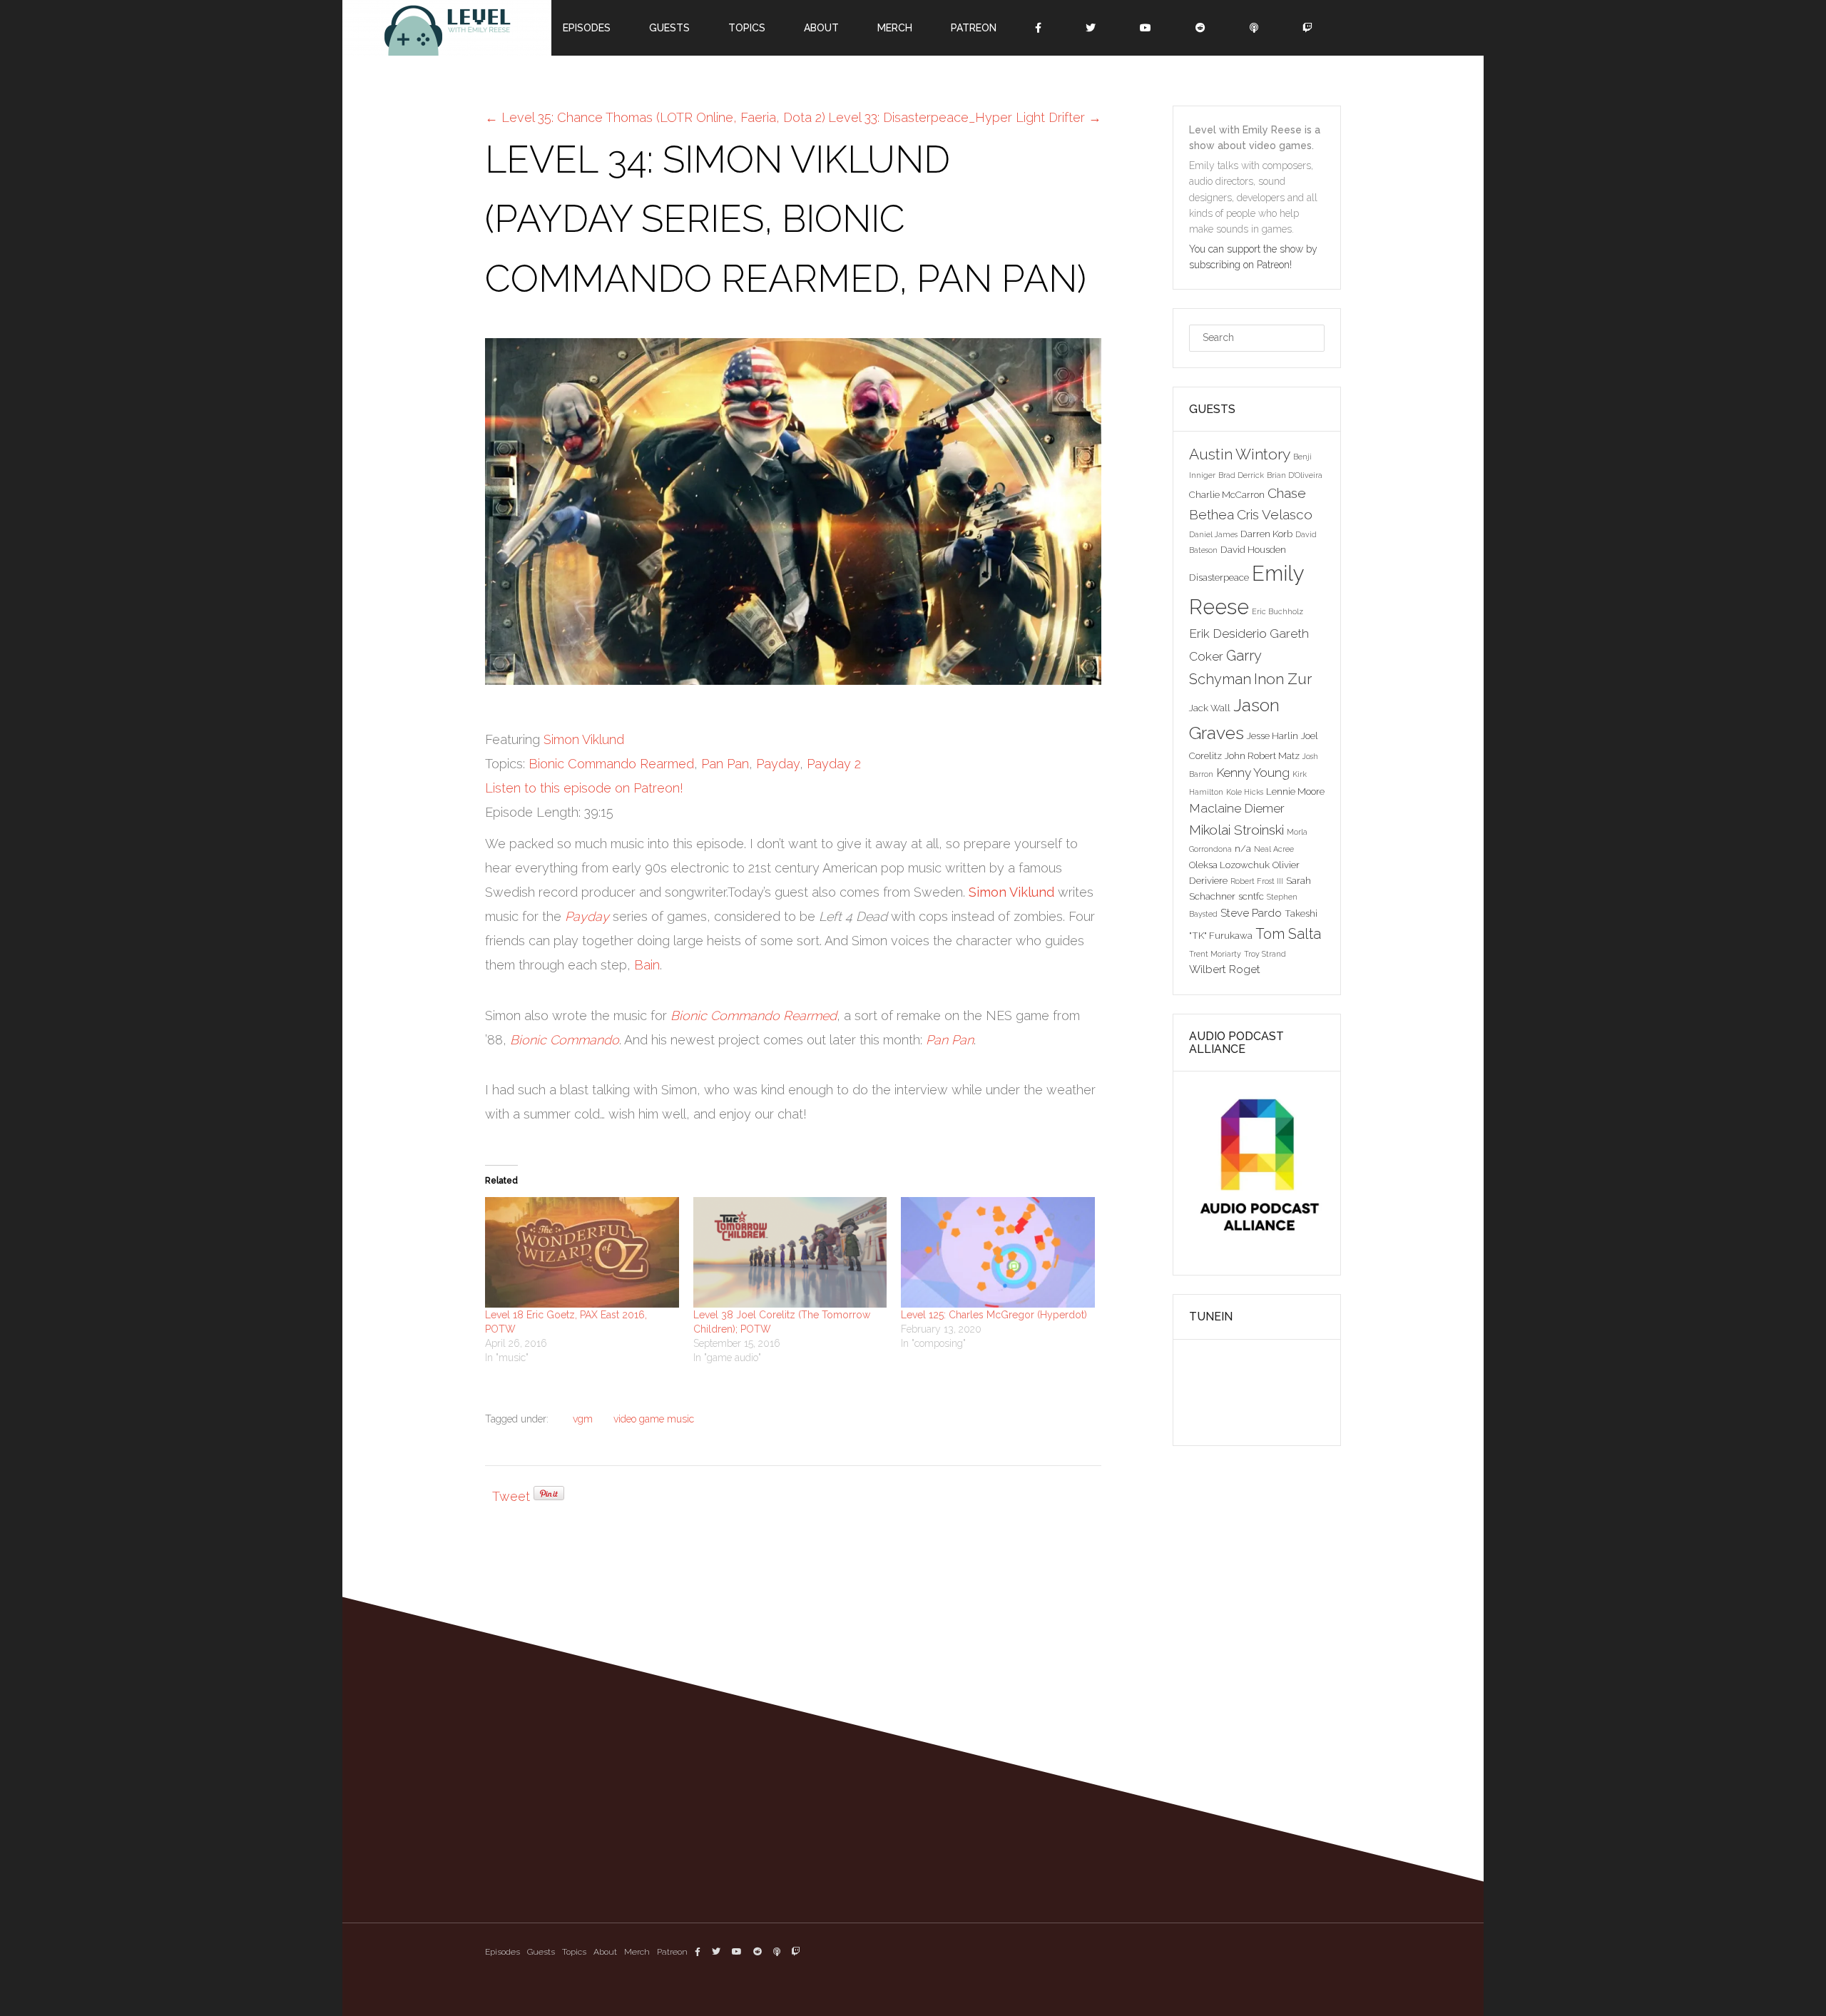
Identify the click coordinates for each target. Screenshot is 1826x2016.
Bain (647, 965)
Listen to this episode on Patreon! (584, 788)
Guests (541, 1952)
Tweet (511, 1496)
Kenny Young (1253, 773)
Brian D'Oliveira (1295, 475)
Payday (778, 764)
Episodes (503, 1952)
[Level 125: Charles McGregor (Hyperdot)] (998, 1252)
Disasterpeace (1219, 577)
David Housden (1253, 549)
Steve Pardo (1251, 913)
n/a (1243, 848)
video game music (654, 1419)
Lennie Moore (1295, 791)
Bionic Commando (565, 1040)
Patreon (672, 1952)
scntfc (1251, 896)
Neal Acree (1274, 849)
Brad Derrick (1241, 475)
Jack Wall (1210, 708)
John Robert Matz (1262, 755)
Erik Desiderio (1228, 633)
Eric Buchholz (1277, 611)
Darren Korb (1266, 534)
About (605, 1952)
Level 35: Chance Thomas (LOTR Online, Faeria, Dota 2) (655, 117)
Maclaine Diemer (1237, 808)
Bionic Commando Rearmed (611, 764)
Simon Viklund (584, 739)
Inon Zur (1283, 679)
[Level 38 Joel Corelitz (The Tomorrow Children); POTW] (790, 1252)
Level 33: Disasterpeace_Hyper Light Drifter (965, 117)
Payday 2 (834, 764)
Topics (574, 1952)
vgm (583, 1419)
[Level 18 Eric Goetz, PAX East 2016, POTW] (582, 1252)
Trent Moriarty (1215, 954)
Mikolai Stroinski (1236, 830)
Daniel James (1213, 534)
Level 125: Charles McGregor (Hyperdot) (994, 1315)
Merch (637, 1952)
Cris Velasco (1275, 514)
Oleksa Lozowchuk (1229, 865)
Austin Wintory (1240, 454)
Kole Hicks (1245, 792)
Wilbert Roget (1225, 969)
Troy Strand (1265, 954)
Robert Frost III (1257, 881)
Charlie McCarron (1227, 494)
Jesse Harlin (1272, 735)
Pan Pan (725, 764)
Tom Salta (1288, 934)
